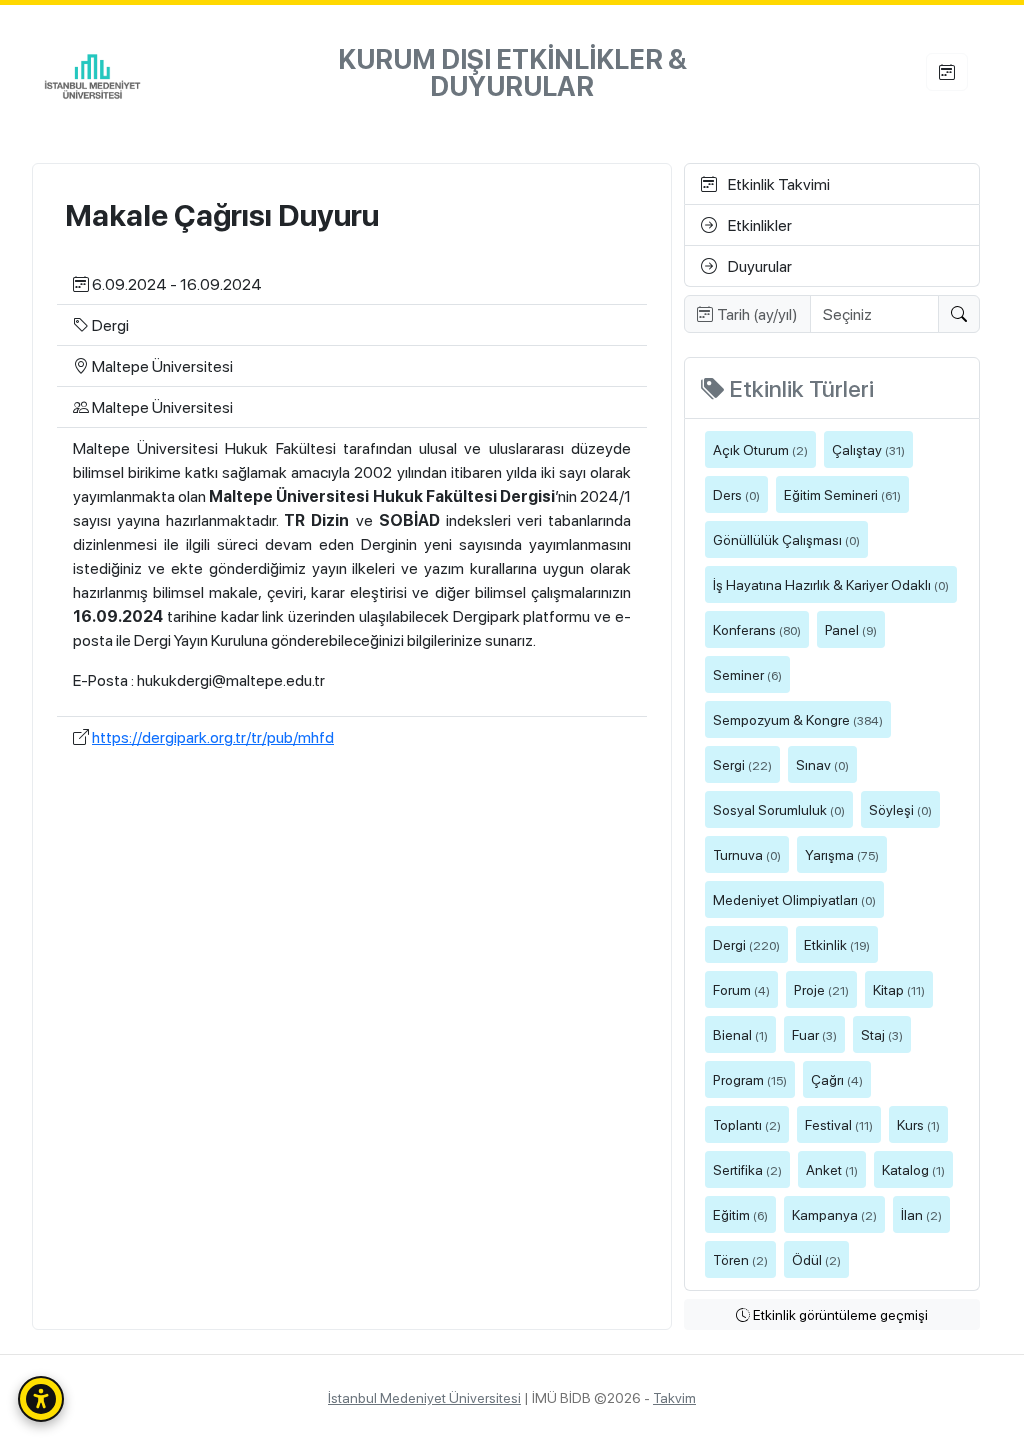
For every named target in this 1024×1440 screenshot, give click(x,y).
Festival (839, 1124)
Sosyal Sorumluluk (779, 809)
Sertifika (747, 1169)
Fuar (814, 1034)
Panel (851, 629)
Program (750, 1079)
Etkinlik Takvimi (777, 183)
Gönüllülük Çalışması (786, 539)
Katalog (913, 1169)
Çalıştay (868, 449)
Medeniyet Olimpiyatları (794, 899)
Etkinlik (837, 944)
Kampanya (834, 1214)
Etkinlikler (758, 224)
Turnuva (747, 854)
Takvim (674, 1397)
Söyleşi (900, 809)
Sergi (742, 764)
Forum (741, 989)
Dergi (746, 944)
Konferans (757, 629)
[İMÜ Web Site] (92, 73)
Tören (740, 1259)
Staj (882, 1034)
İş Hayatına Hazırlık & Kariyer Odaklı (831, 584)
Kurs (918, 1124)
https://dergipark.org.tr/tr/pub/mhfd (213, 736)
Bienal (740, 1034)
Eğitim (740, 1214)
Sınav (822, 764)
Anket (832, 1169)
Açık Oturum (760, 449)
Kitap (899, 989)
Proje (821, 989)
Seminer (747, 674)
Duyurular (758, 265)
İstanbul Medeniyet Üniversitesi (424, 1397)
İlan (921, 1214)
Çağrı (837, 1079)
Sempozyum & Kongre (798, 719)
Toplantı (747, 1124)
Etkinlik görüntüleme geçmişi (839, 1314)
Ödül (816, 1259)
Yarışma (842, 854)
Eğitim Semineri (842, 494)
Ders (736, 494)
